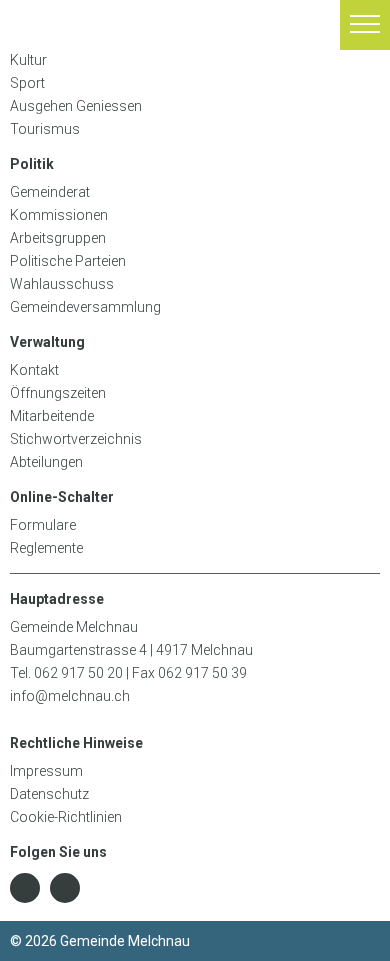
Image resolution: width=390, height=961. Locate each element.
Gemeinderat (50, 192)
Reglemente (46, 548)
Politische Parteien (68, 261)
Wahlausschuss (62, 284)
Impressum (46, 771)
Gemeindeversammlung (85, 307)
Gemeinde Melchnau (49, 25)
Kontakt (34, 370)
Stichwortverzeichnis (76, 439)
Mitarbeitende (52, 416)
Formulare (43, 525)
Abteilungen (46, 462)
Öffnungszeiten (58, 393)
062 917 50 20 (78, 673)
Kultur (28, 60)
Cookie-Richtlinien (66, 817)
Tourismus (46, 129)
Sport (27, 83)
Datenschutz (49, 794)
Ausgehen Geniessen (76, 106)
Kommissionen (59, 215)
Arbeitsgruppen (58, 238)
